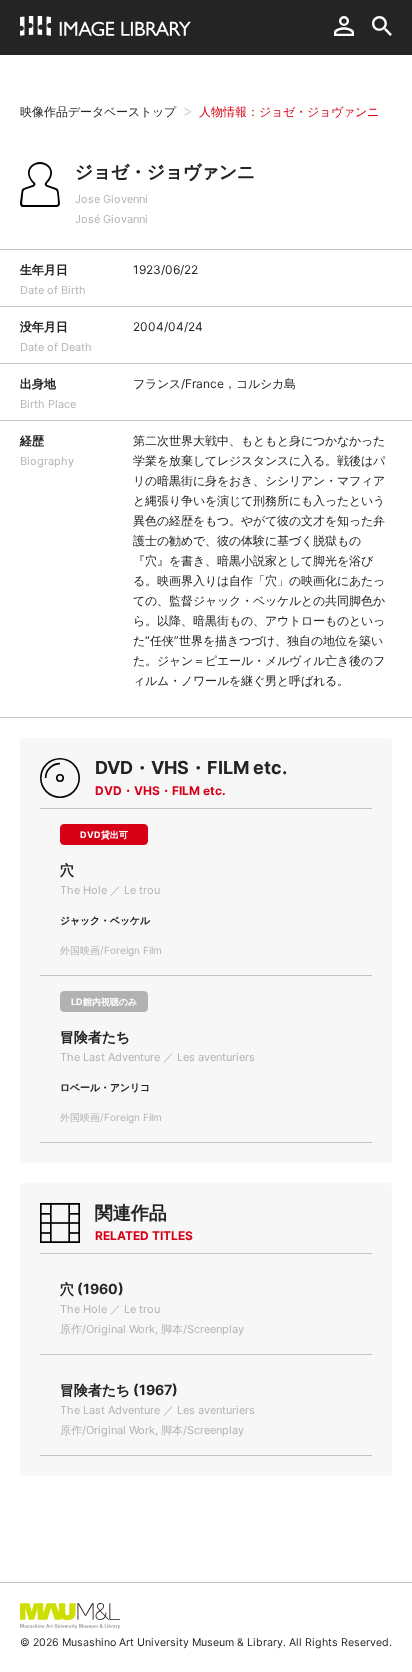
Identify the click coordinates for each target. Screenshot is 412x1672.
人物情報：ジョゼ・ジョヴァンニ (289, 111)
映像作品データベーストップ (98, 111)
